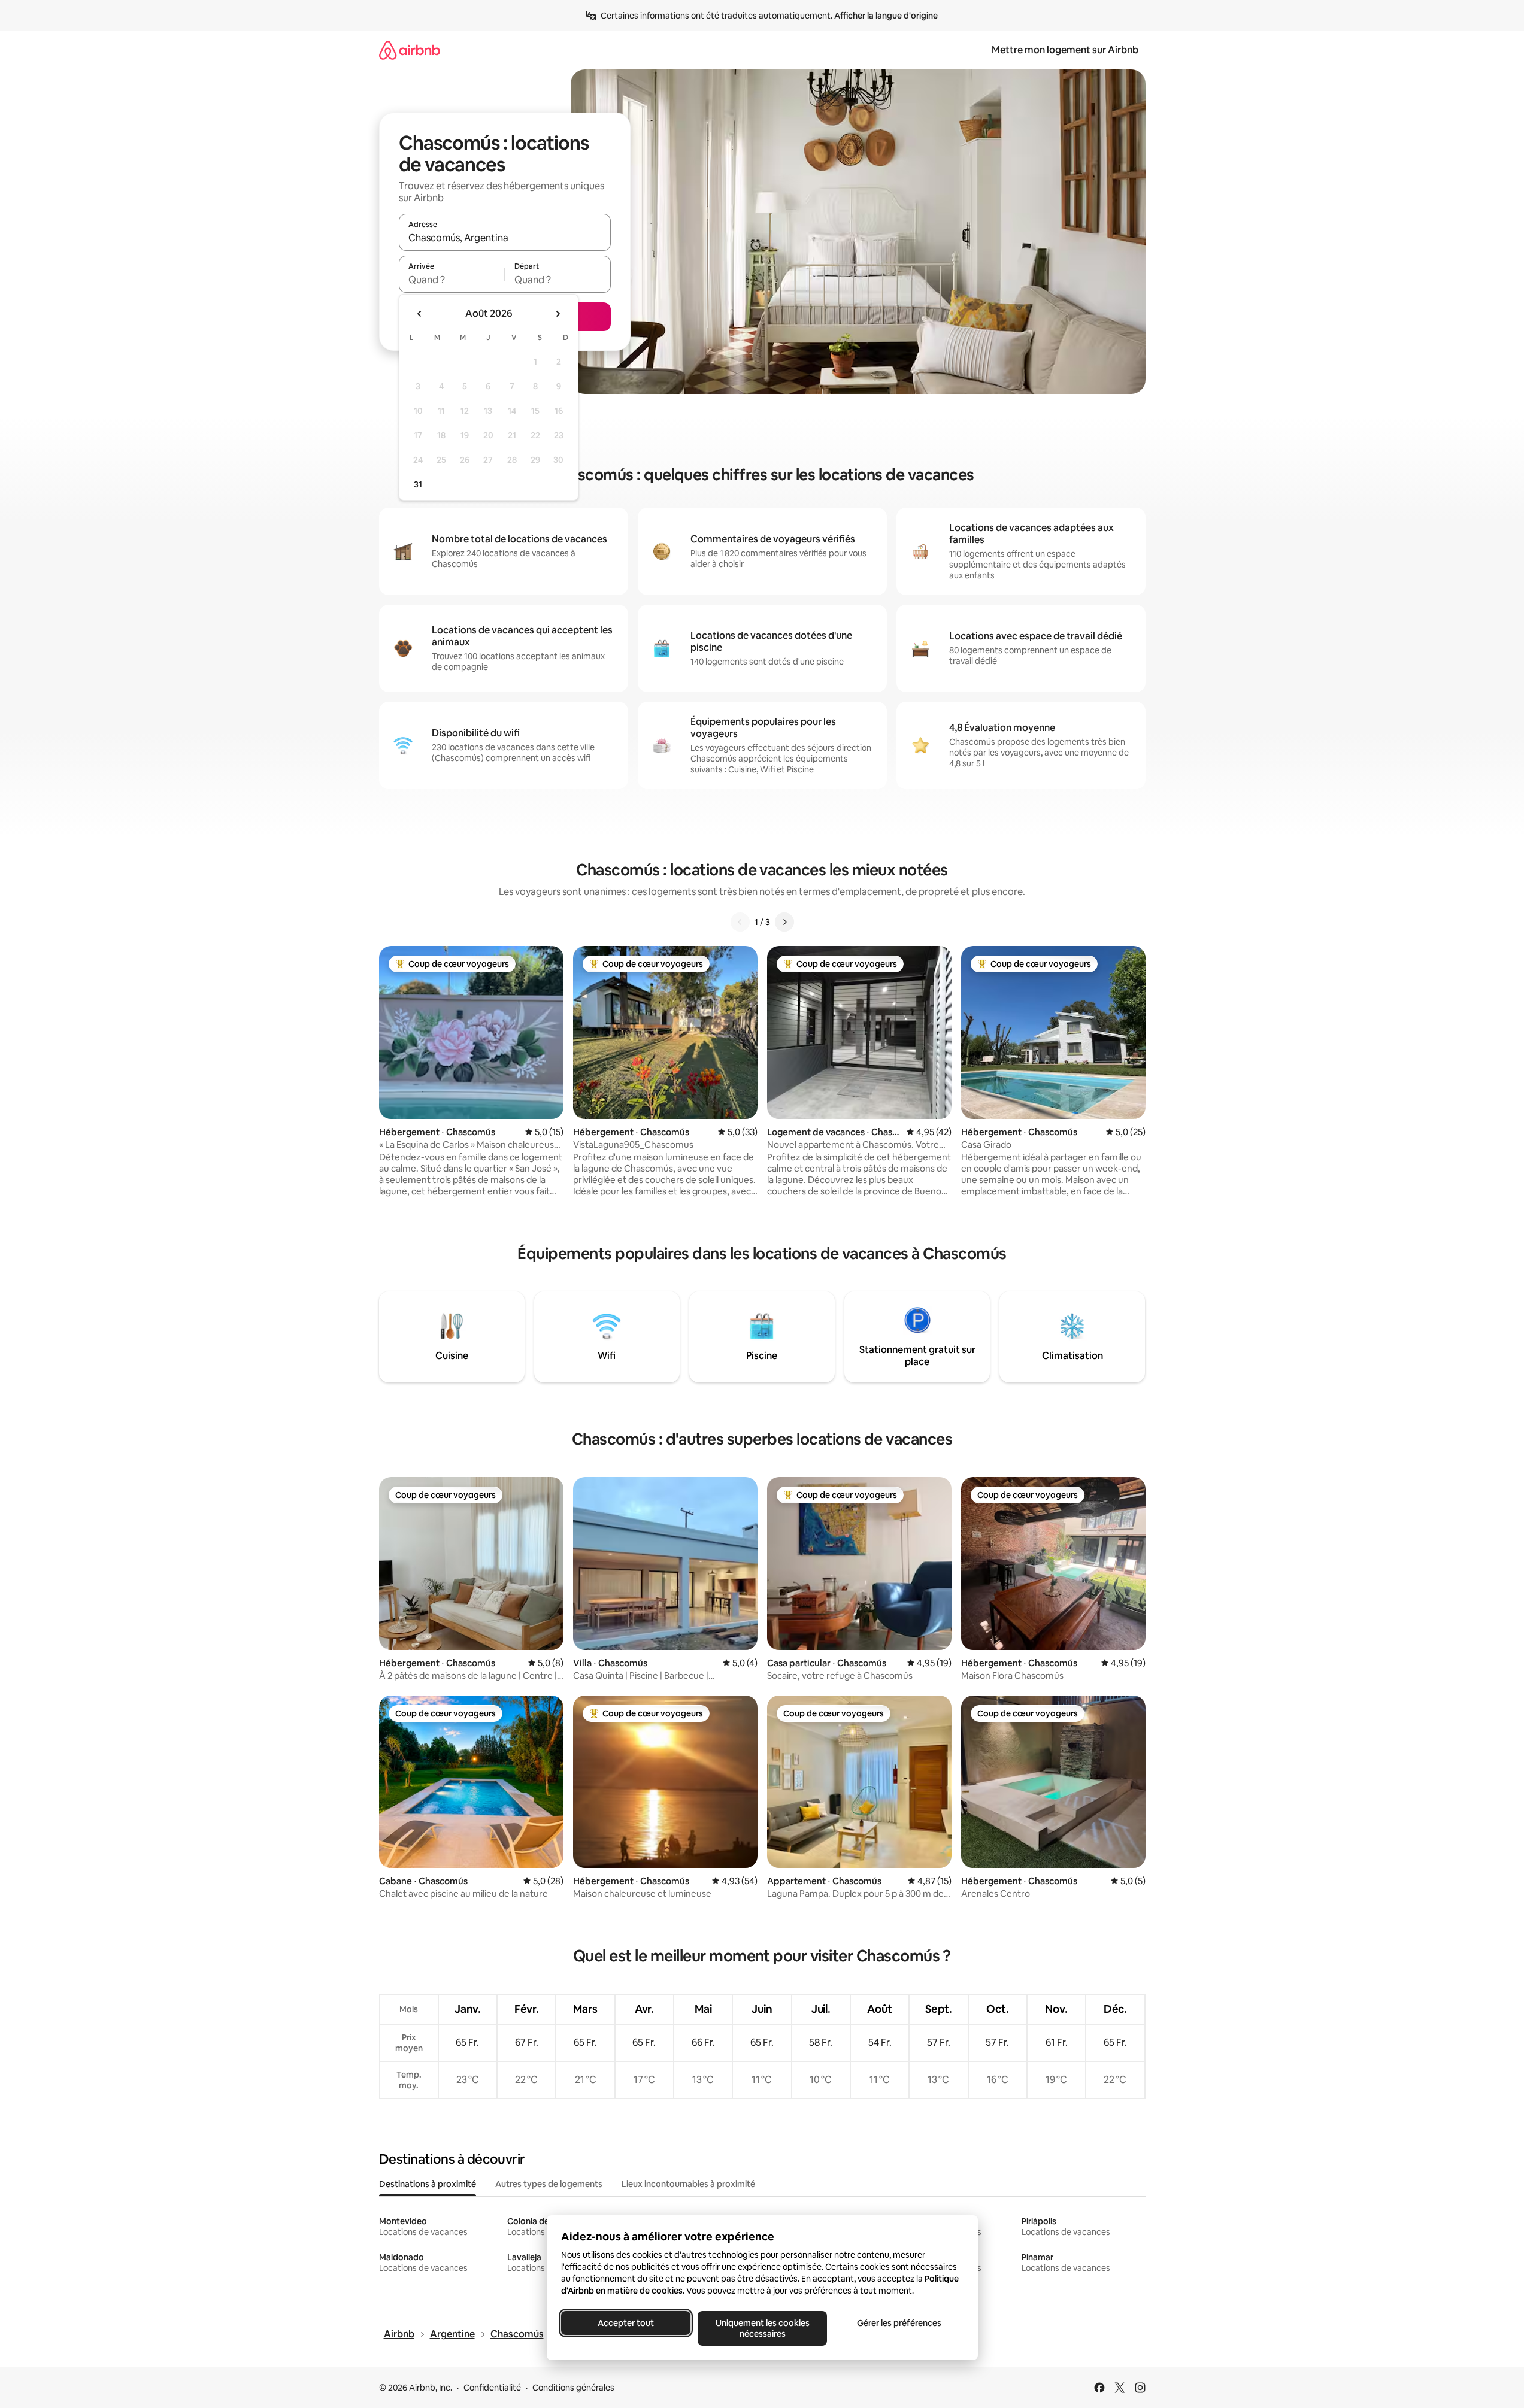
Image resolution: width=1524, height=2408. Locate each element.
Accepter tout (626, 2323)
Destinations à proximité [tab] (428, 2184)
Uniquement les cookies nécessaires (762, 2328)
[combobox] (505, 238)
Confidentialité (492, 2388)
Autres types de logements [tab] (549, 2184)
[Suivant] (784, 922)
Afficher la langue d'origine (886, 16)
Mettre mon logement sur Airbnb (1065, 50)
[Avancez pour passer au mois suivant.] (558, 314)
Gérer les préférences (899, 2323)
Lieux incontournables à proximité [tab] (688, 2184)
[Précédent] (740, 922)
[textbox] (452, 280)
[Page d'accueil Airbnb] (410, 50)
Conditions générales (573, 2388)
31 (418, 484)
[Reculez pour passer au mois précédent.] (420, 314)
